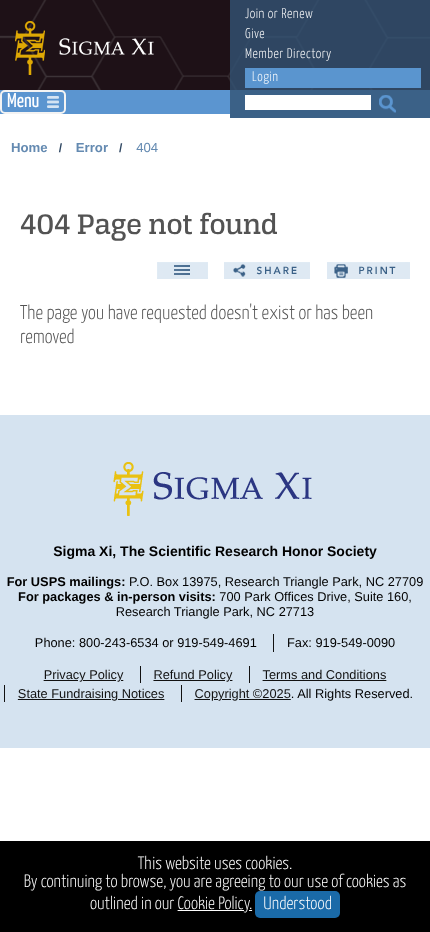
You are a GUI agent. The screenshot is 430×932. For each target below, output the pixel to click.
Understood (297, 904)
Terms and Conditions (325, 674)
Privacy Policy (84, 674)
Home (29, 147)
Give (255, 34)
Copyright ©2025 (243, 693)
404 (147, 147)
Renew (297, 14)
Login (265, 77)
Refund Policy (192, 674)
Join (255, 14)
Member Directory (288, 54)
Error (92, 147)
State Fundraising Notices (91, 693)
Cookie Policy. (215, 904)
